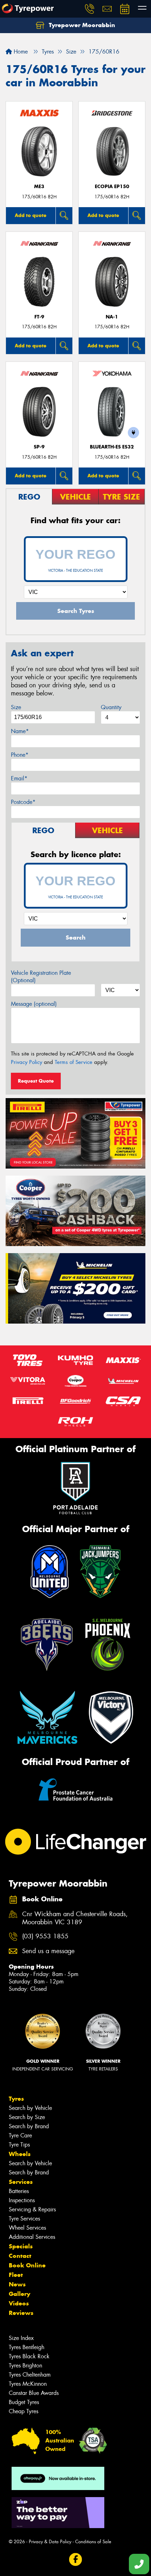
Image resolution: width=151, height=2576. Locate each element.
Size (16, 707)
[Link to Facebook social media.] (76, 2559)
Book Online (27, 2265)
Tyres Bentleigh (27, 2347)
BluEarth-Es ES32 (112, 447)
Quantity (111, 707)
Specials (21, 2246)
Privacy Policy (27, 1062)
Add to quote (31, 215)
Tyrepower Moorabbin (81, 25)
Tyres (16, 2099)
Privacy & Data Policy (50, 2542)
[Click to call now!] (90, 9)
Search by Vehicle (30, 2108)
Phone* (20, 755)
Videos (19, 2303)
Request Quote (36, 1081)
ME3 (39, 187)
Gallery (19, 2294)
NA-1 (112, 317)
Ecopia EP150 (112, 187)
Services (21, 2182)
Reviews (21, 2313)
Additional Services (32, 2237)
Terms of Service (74, 1062)
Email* (19, 778)
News (17, 2284)
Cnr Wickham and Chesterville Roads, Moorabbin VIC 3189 (75, 1918)
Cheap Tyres (24, 2411)
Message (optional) (34, 1004)
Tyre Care (20, 2135)
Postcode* (23, 802)
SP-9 (39, 447)
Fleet (16, 2275)
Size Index (21, 2338)
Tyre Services (24, 2219)
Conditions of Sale (93, 2542)
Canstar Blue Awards (34, 2393)
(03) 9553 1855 (45, 1936)
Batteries (19, 2191)
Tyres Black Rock (29, 2356)
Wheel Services (27, 2228)
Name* (20, 731)
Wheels (20, 2154)
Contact (20, 2256)
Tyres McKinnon (28, 2384)
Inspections (22, 2200)
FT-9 (39, 317)
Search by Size (27, 2117)
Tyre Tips (19, 2145)
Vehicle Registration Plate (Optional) (41, 977)
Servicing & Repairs (32, 2209)
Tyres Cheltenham (30, 2375)
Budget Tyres (24, 2402)
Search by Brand (29, 2126)
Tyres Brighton (25, 2366)
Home (20, 52)
